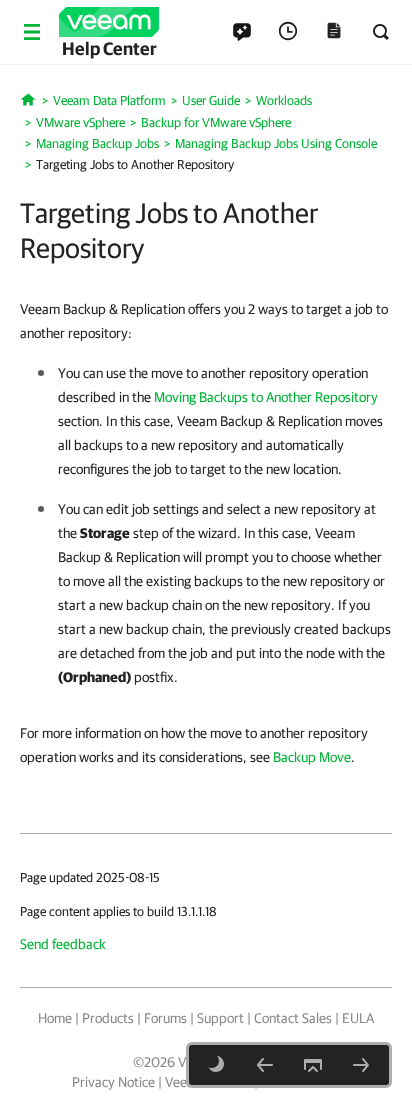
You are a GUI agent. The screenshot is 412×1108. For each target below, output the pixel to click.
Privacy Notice (113, 1082)
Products (108, 1018)
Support (220, 1018)
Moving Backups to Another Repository (266, 397)
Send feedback (63, 944)
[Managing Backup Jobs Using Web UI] (361, 1065)
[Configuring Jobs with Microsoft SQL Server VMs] (265, 1065)
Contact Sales (293, 1018)
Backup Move (312, 757)
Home (55, 1018)
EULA (358, 1018)
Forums (165, 1018)
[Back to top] (313, 1065)
